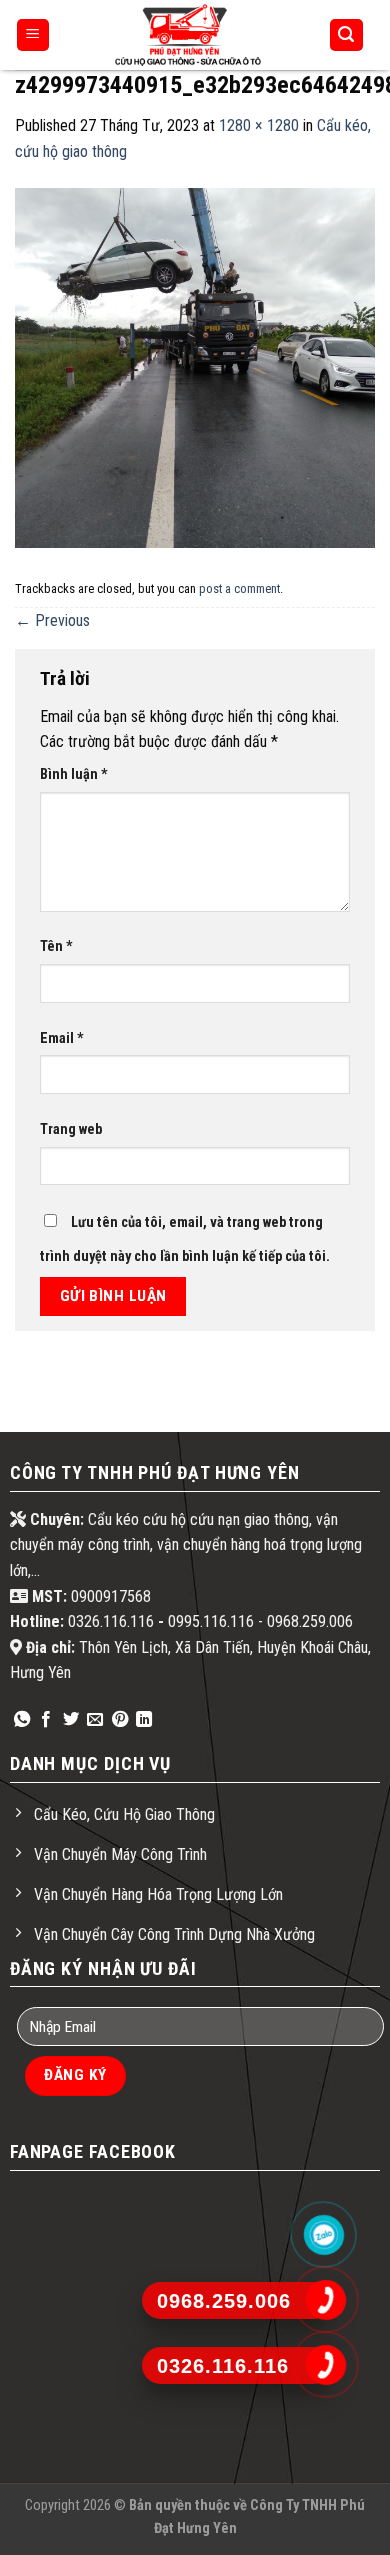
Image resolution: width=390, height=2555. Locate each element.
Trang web (71, 1129)
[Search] (347, 35)
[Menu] (33, 35)
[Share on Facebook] (46, 1720)
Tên (56, 946)
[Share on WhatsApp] (22, 1720)
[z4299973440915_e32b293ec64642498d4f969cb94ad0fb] (195, 367)
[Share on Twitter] (71, 1720)
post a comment (239, 588)
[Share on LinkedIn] (144, 1720)
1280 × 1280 (259, 125)
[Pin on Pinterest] (120, 1720)
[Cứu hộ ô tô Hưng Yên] (188, 35)
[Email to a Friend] (95, 1720)
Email (62, 1038)
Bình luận (74, 774)
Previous (52, 620)
